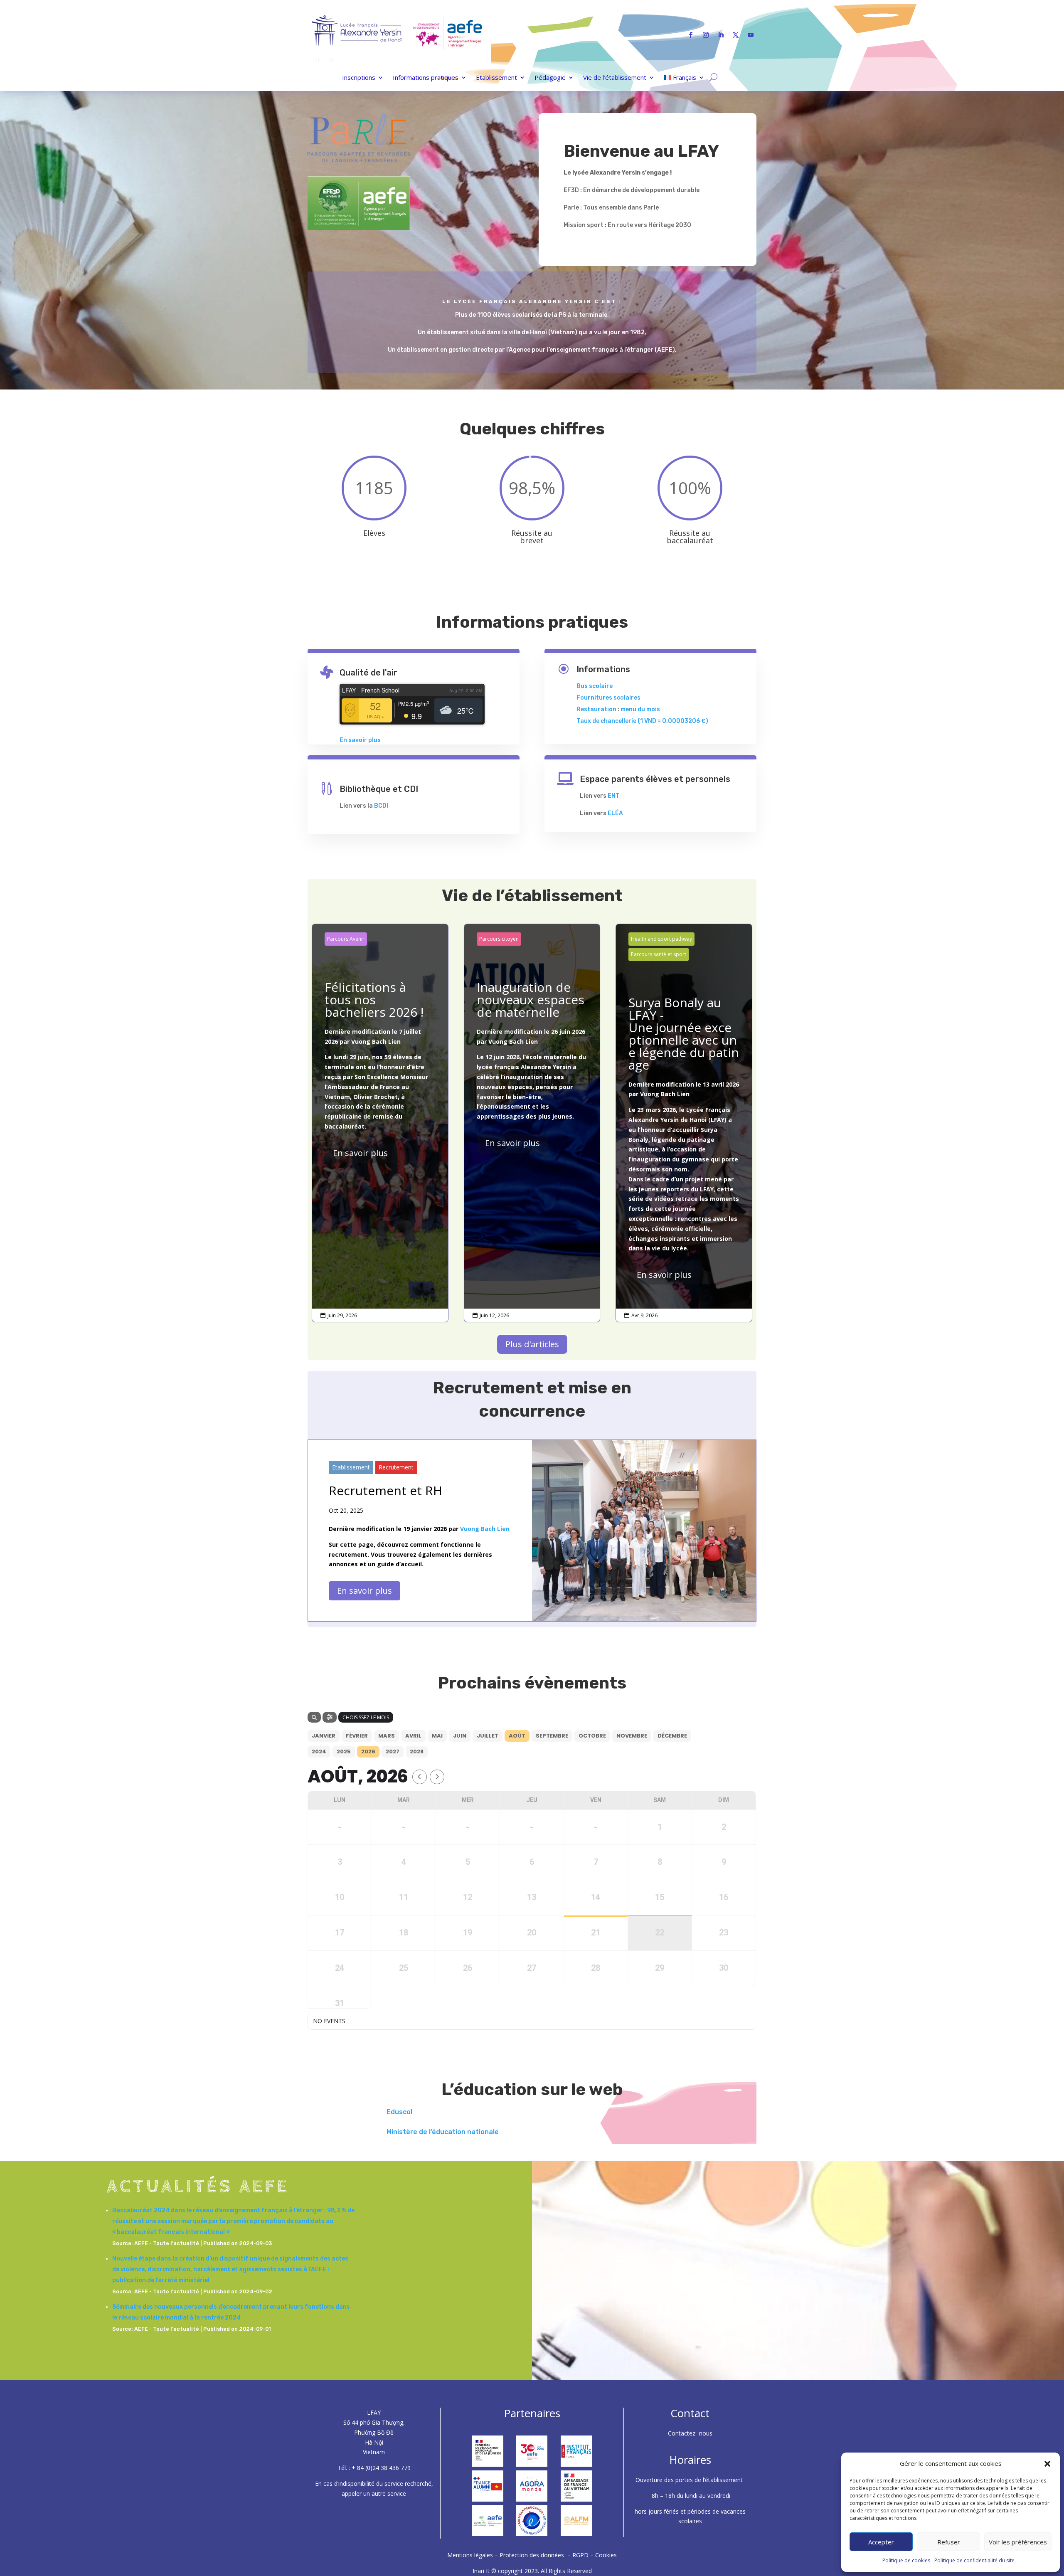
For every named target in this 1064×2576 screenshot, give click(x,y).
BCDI (381, 806)
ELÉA (615, 813)
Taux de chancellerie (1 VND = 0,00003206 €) (642, 721)
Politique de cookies (906, 2560)
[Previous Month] (420, 1777)
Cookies (606, 2555)
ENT (614, 796)
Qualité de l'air (368, 673)
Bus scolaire (595, 686)
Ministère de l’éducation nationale (443, 2132)
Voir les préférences (1018, 2542)
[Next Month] (437, 1777)
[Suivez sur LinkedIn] (721, 35)
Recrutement (396, 1467)
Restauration (596, 709)
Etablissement (496, 78)
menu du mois (640, 709)
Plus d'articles (532, 1344)
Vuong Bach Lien (376, 1041)
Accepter (881, 2542)
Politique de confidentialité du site (974, 2560)
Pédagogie (550, 78)
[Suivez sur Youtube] (751, 35)
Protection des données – (536, 2555)
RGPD (580, 2555)
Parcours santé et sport (659, 954)
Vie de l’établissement (615, 78)
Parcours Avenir (346, 939)
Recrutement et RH (385, 1490)
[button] (1047, 2464)
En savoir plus (360, 740)
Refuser (949, 2542)
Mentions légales (471, 2555)
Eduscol (399, 2112)
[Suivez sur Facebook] (691, 35)
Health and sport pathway (661, 939)
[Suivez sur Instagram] (706, 35)
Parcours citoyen (499, 939)
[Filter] (330, 1717)
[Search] (314, 1717)
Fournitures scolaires (608, 698)
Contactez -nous (690, 2433)
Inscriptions (359, 78)
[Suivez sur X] (736, 35)
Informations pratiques (426, 78)
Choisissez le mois (366, 1717)
